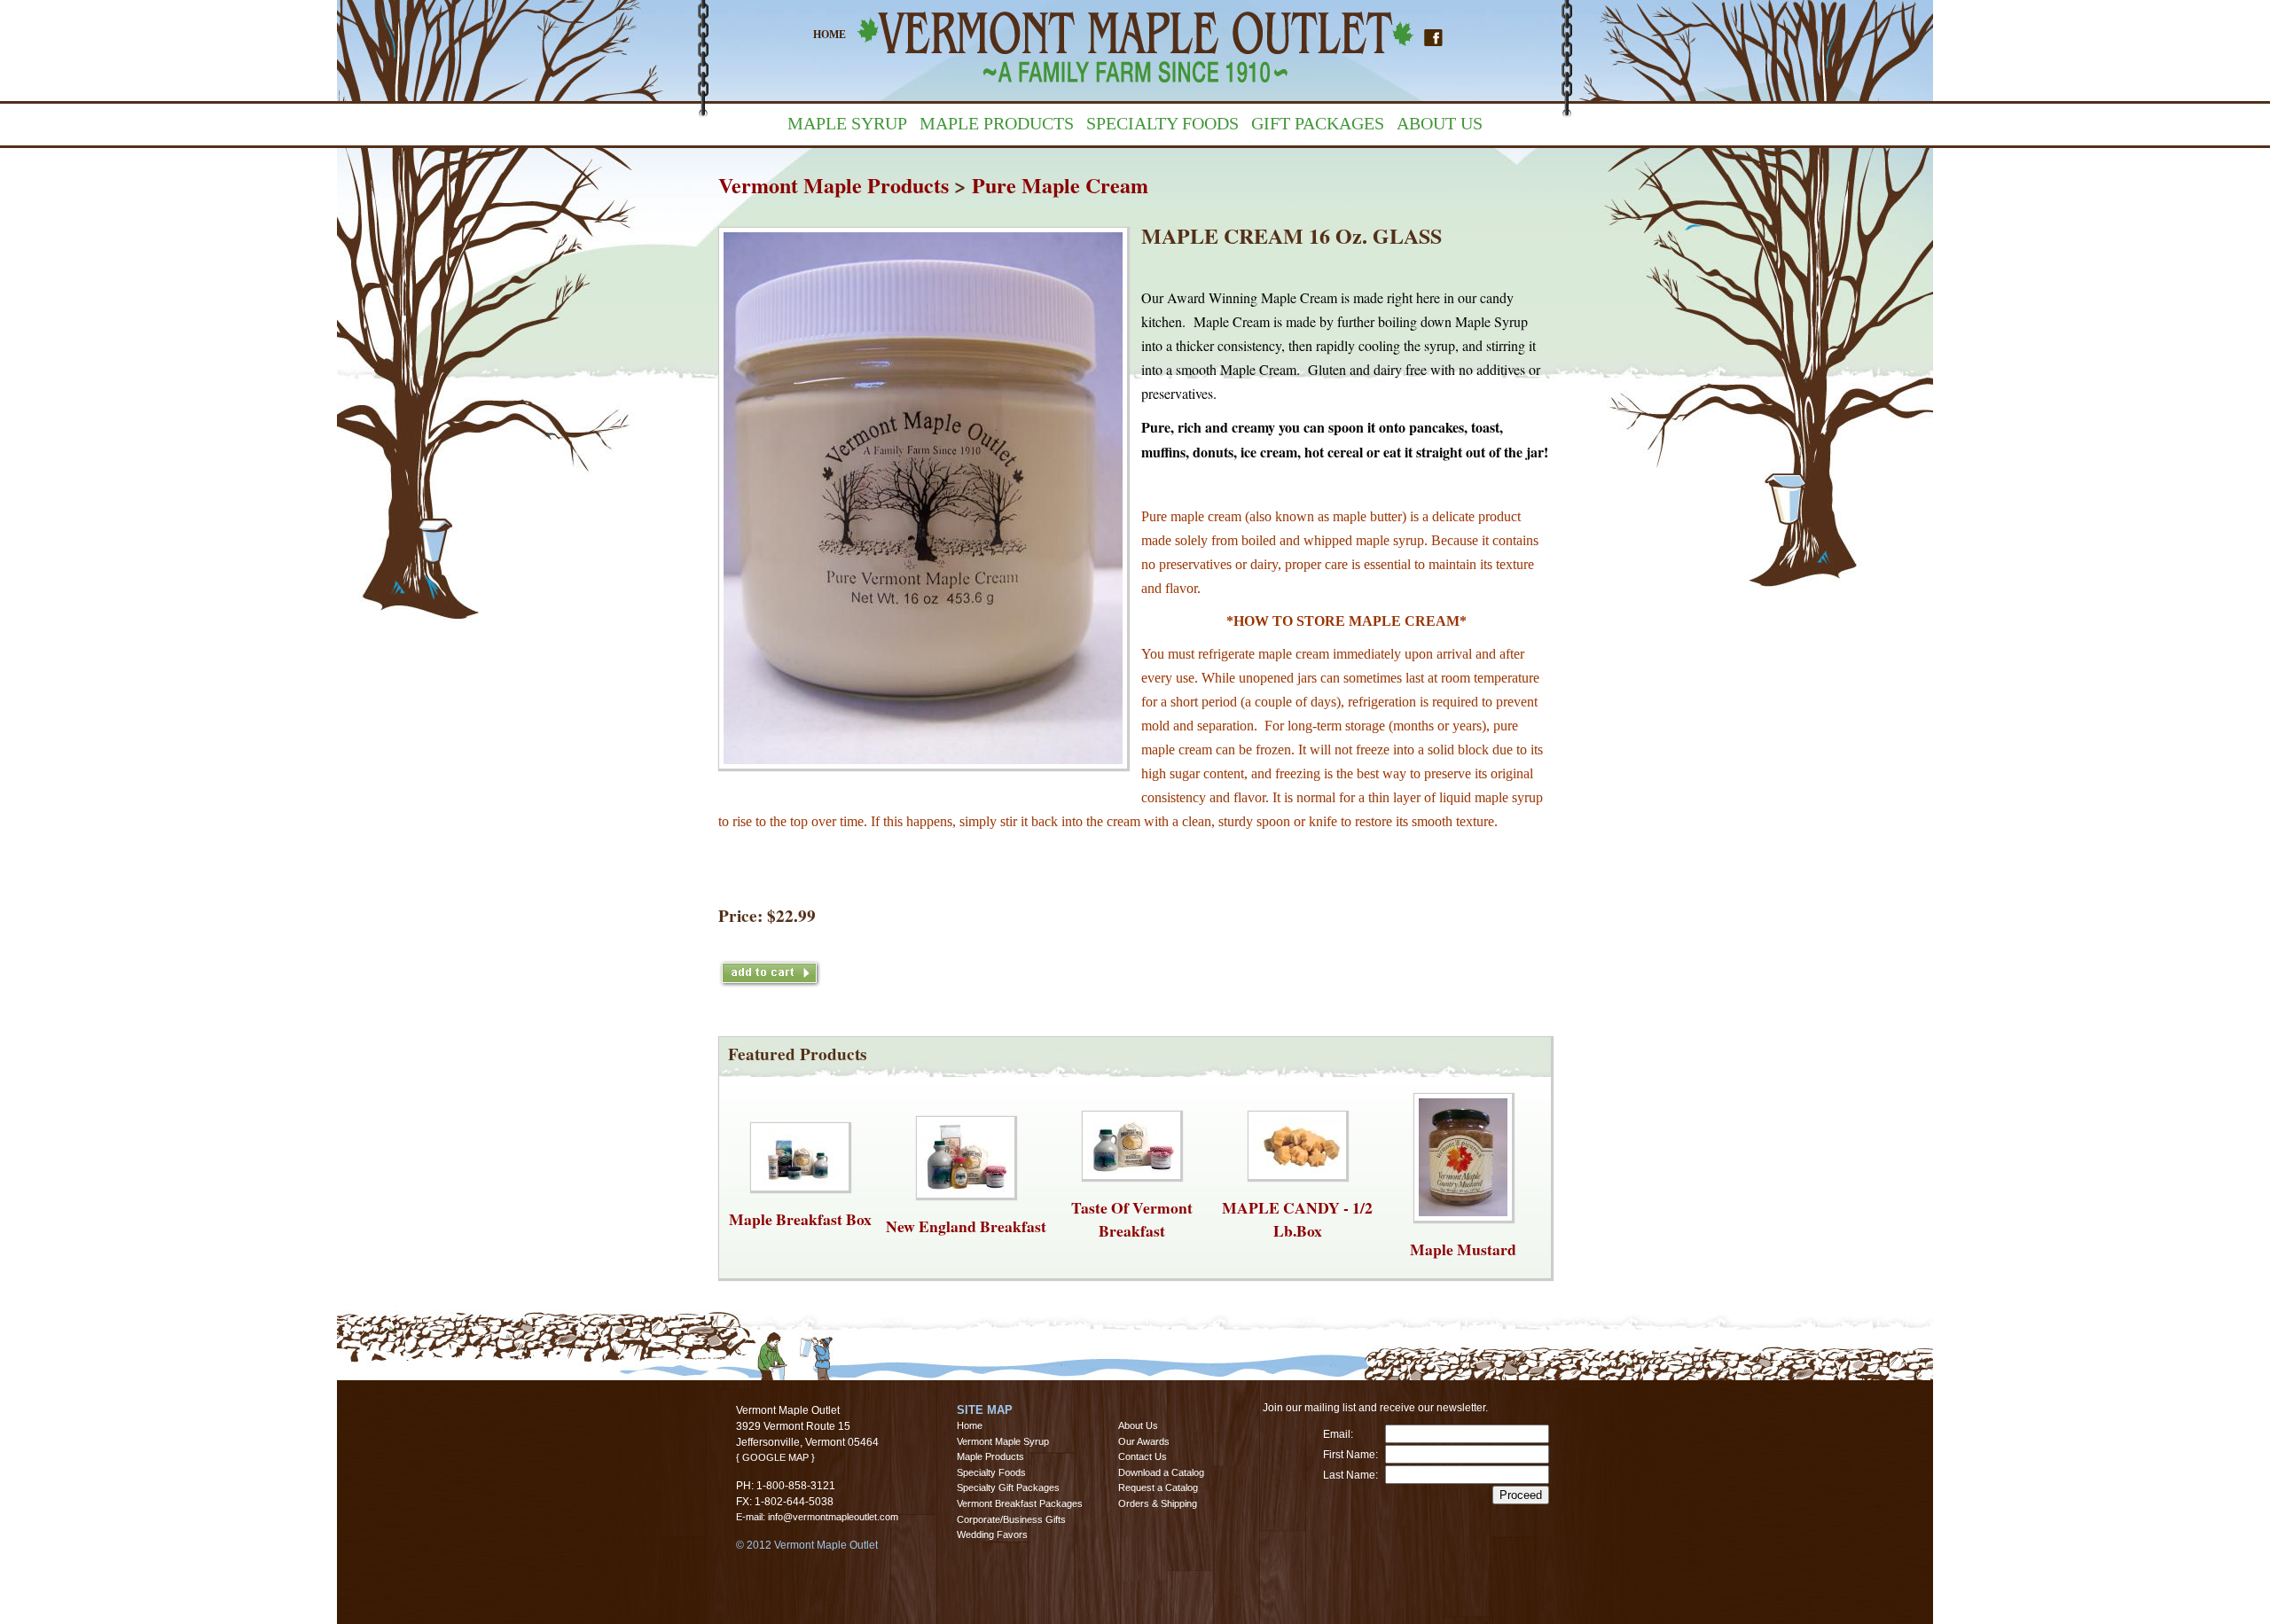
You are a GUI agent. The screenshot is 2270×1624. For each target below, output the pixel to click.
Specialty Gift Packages (1008, 1487)
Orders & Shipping (1158, 1503)
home (830, 35)
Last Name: (1350, 1475)
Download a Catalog (1161, 1472)
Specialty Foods (1162, 123)
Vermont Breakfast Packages (1020, 1503)
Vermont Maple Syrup (1003, 1441)
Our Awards (1144, 1441)
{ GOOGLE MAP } (775, 1457)
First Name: (1350, 1455)
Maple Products (997, 123)
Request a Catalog (1158, 1487)
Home (970, 1425)
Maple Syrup (847, 123)
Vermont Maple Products (834, 185)
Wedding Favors (992, 1534)
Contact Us (1143, 1456)
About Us (1440, 123)
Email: (1338, 1434)
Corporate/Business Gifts (1011, 1519)
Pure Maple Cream (1060, 185)
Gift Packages (1318, 123)
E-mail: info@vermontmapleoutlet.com (817, 1517)
